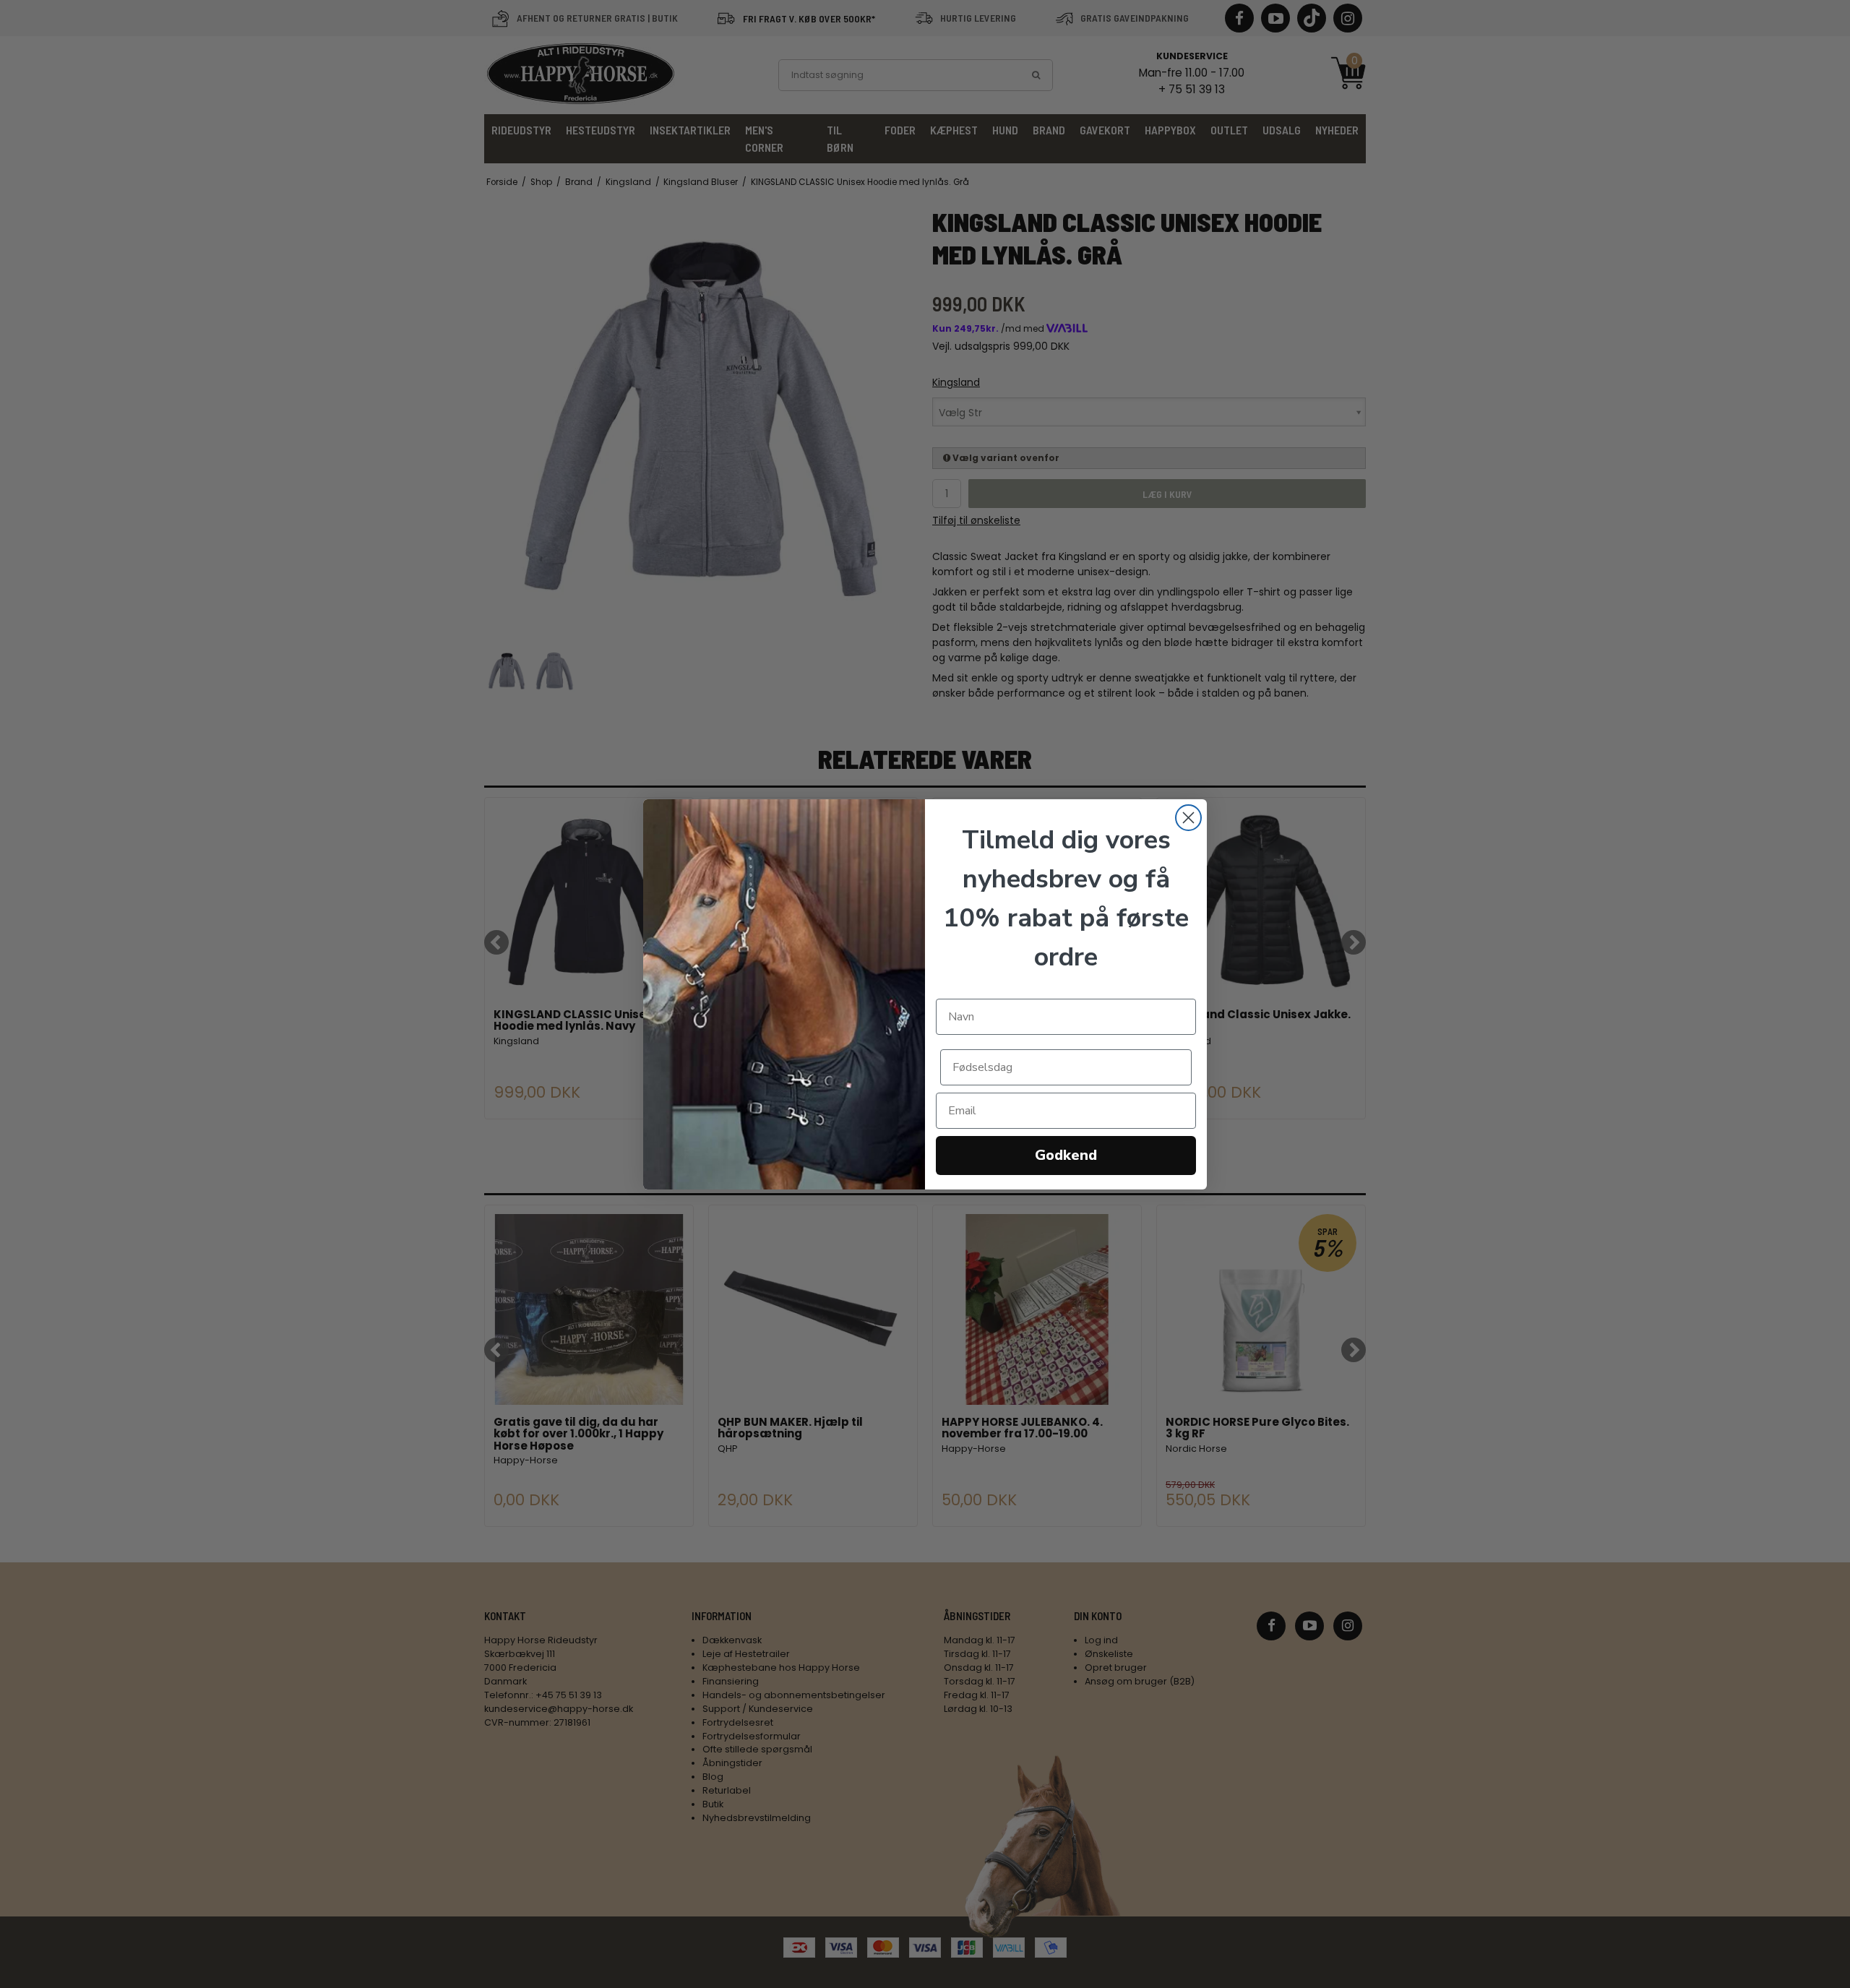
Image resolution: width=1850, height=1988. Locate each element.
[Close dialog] (1188, 818)
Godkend (1066, 1155)
